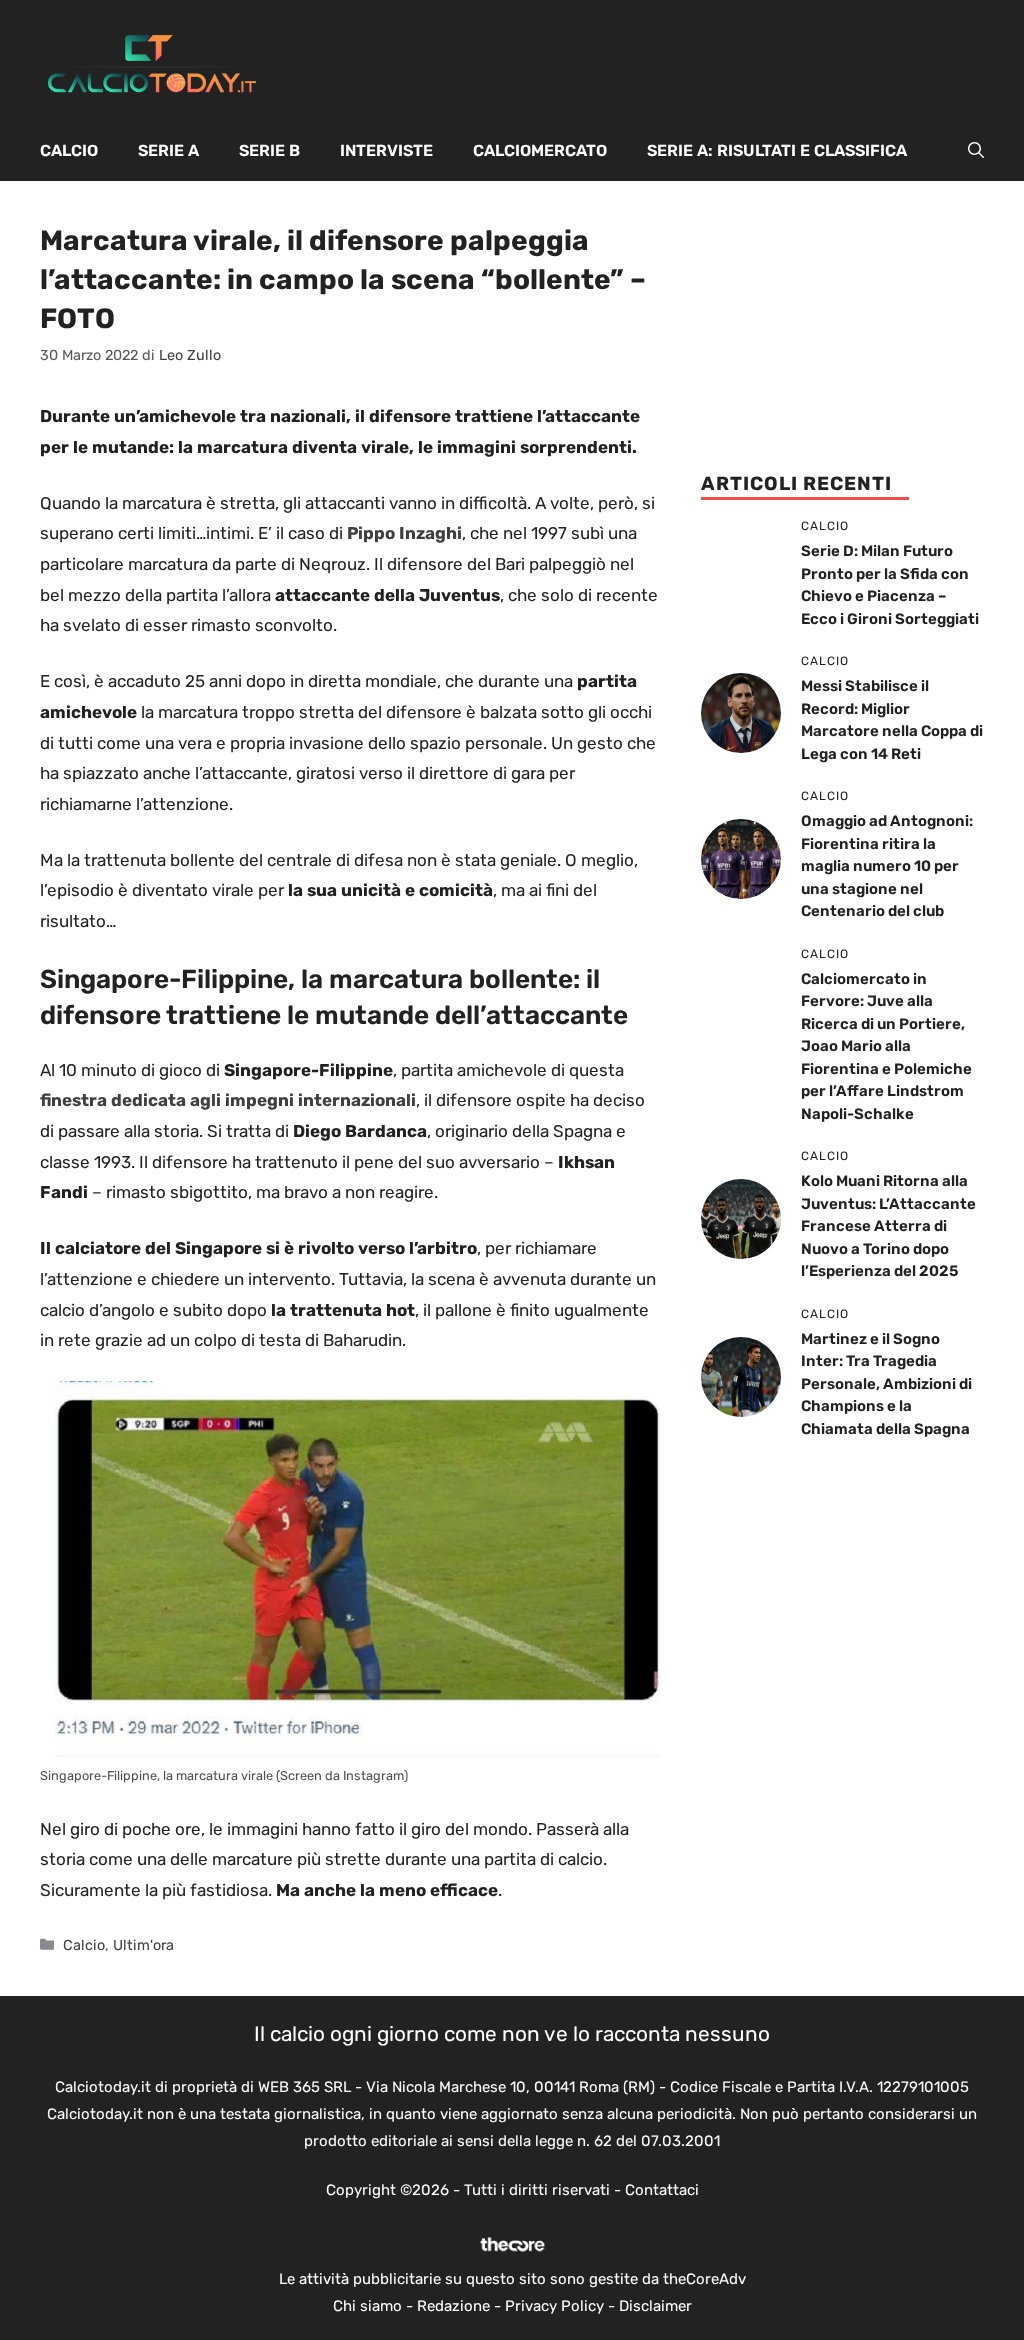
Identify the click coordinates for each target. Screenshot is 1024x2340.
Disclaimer (655, 2306)
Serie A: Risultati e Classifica (777, 150)
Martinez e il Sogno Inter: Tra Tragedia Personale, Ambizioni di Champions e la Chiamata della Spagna (886, 1384)
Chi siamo (367, 2306)
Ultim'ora (143, 1945)
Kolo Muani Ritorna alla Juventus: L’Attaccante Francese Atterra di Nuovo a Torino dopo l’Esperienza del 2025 (888, 1226)
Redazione (453, 2306)
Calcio (69, 150)
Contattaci (662, 2190)
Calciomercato (540, 150)
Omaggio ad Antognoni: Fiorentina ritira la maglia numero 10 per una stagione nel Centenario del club (887, 866)
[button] (976, 151)
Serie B (269, 150)
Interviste (386, 150)
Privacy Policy (554, 2306)
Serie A (168, 150)
